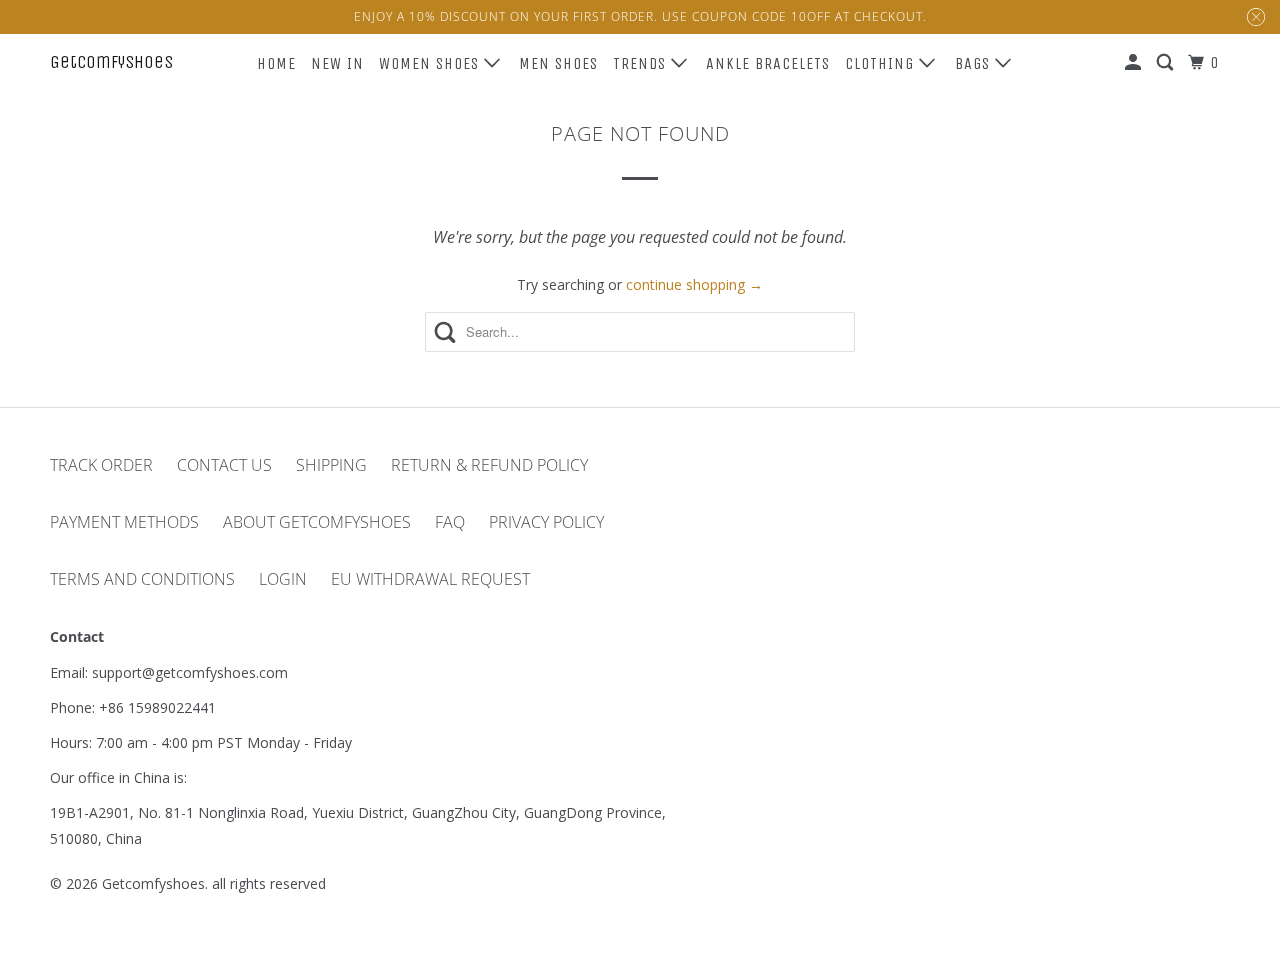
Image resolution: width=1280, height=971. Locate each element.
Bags (975, 63)
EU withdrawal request (430, 579)
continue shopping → (694, 284)
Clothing (882, 63)
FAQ (450, 522)
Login (283, 579)
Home (276, 63)
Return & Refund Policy (489, 465)
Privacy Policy (546, 522)
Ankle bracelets (768, 63)
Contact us (224, 465)
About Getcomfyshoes (317, 522)
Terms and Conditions (142, 579)
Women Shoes (431, 63)
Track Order (101, 465)
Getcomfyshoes (111, 62)
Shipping (331, 465)
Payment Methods (124, 522)
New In (337, 63)
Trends (642, 63)
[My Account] (1135, 63)
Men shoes (558, 63)
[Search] (1167, 63)
